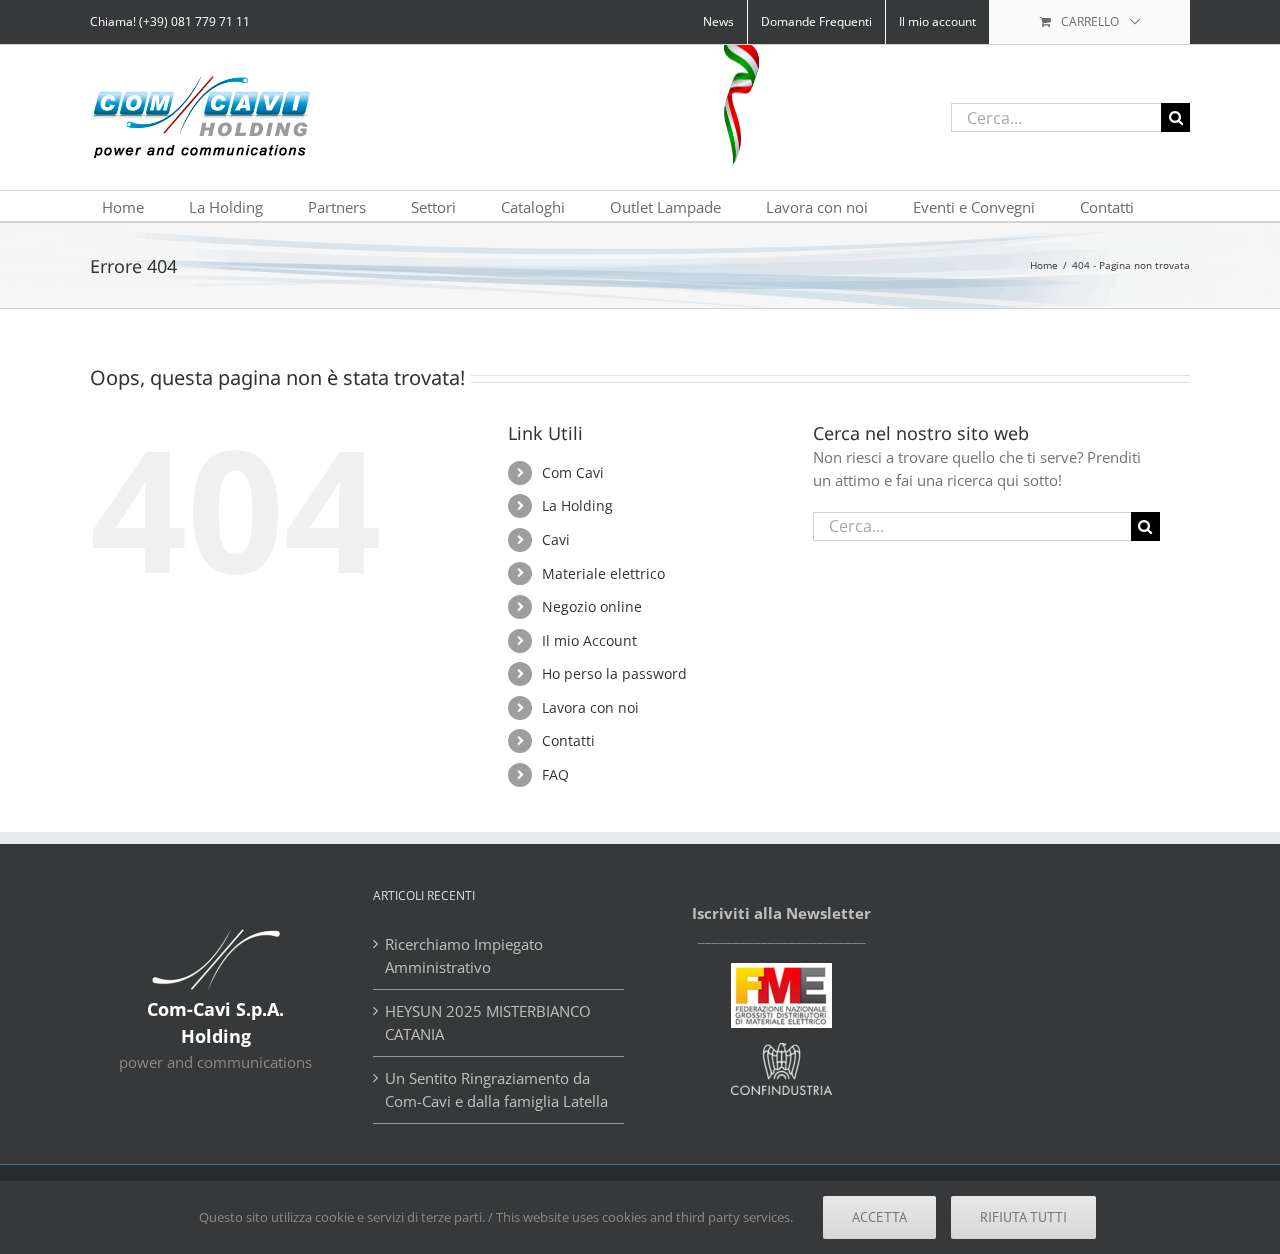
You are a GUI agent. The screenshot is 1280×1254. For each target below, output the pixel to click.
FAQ (555, 774)
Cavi (556, 539)
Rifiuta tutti (1023, 1217)
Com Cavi (573, 472)
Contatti (568, 740)
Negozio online (592, 606)
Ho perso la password (614, 673)
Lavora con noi (590, 707)
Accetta (879, 1217)
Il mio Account (589, 640)
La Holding (577, 505)
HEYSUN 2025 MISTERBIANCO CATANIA (488, 1022)
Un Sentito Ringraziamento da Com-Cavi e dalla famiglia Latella (496, 1089)
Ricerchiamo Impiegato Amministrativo (464, 955)
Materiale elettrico (603, 573)
